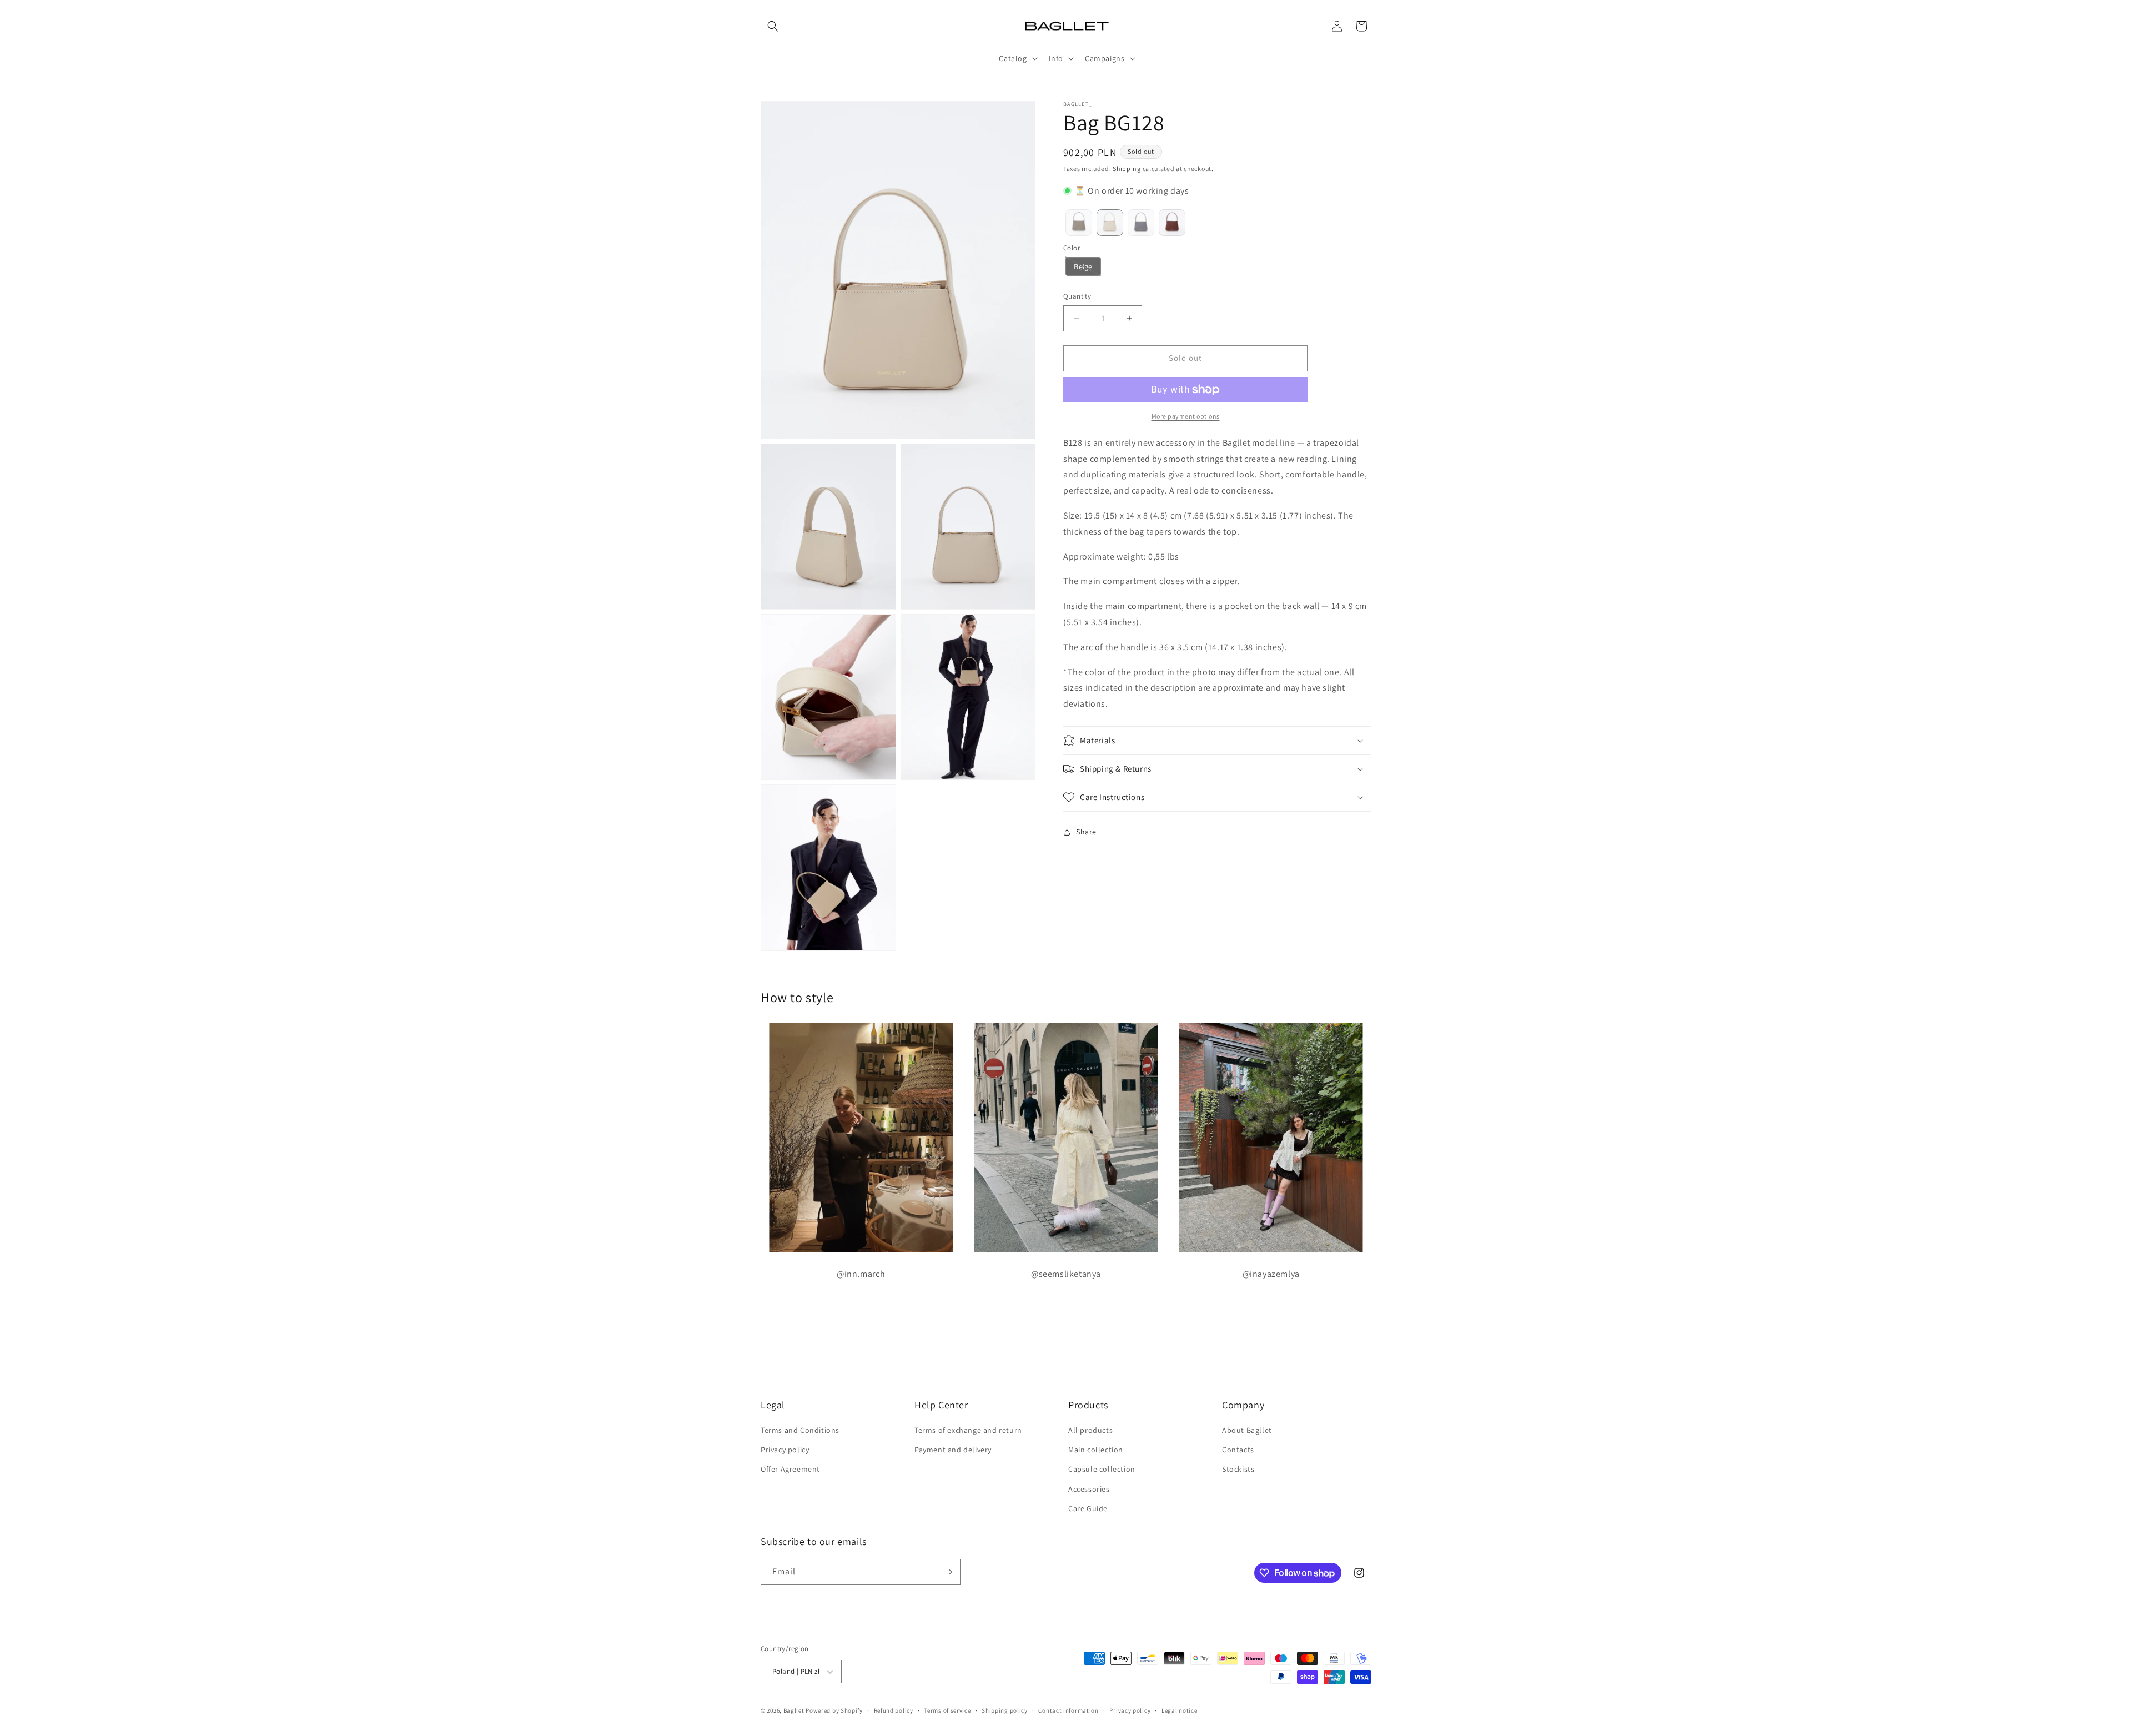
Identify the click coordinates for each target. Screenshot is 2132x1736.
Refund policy (894, 1710)
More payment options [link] (1186, 416)
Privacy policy (785, 1450)
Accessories (1089, 1489)
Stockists (1238, 1469)
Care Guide (1088, 1508)
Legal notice (1179, 1710)
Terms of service (947, 1710)
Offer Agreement (790, 1469)
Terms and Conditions (800, 1430)
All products (1090, 1430)
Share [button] (1086, 832)
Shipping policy (1005, 1710)
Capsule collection (1102, 1469)
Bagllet (794, 1710)
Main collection (1096, 1450)
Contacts (1238, 1450)
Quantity (1077, 296)
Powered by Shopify (834, 1710)
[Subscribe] (948, 1572)
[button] (773, 26)
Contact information (1068, 1710)
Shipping (1127, 168)
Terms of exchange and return (968, 1430)
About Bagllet (1247, 1430)
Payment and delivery (953, 1450)
